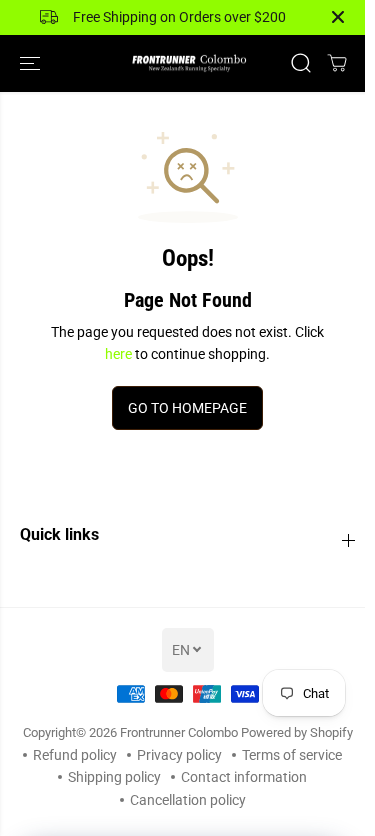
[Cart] (337, 63)
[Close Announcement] (338, 17)
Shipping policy (114, 777)
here (118, 354)
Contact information (244, 777)
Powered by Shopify (297, 732)
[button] (32, 63)
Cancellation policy (188, 800)
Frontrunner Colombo (179, 732)
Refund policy (75, 755)
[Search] (301, 63)
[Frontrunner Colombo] (187, 63)
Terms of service (292, 755)
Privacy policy (179, 755)
